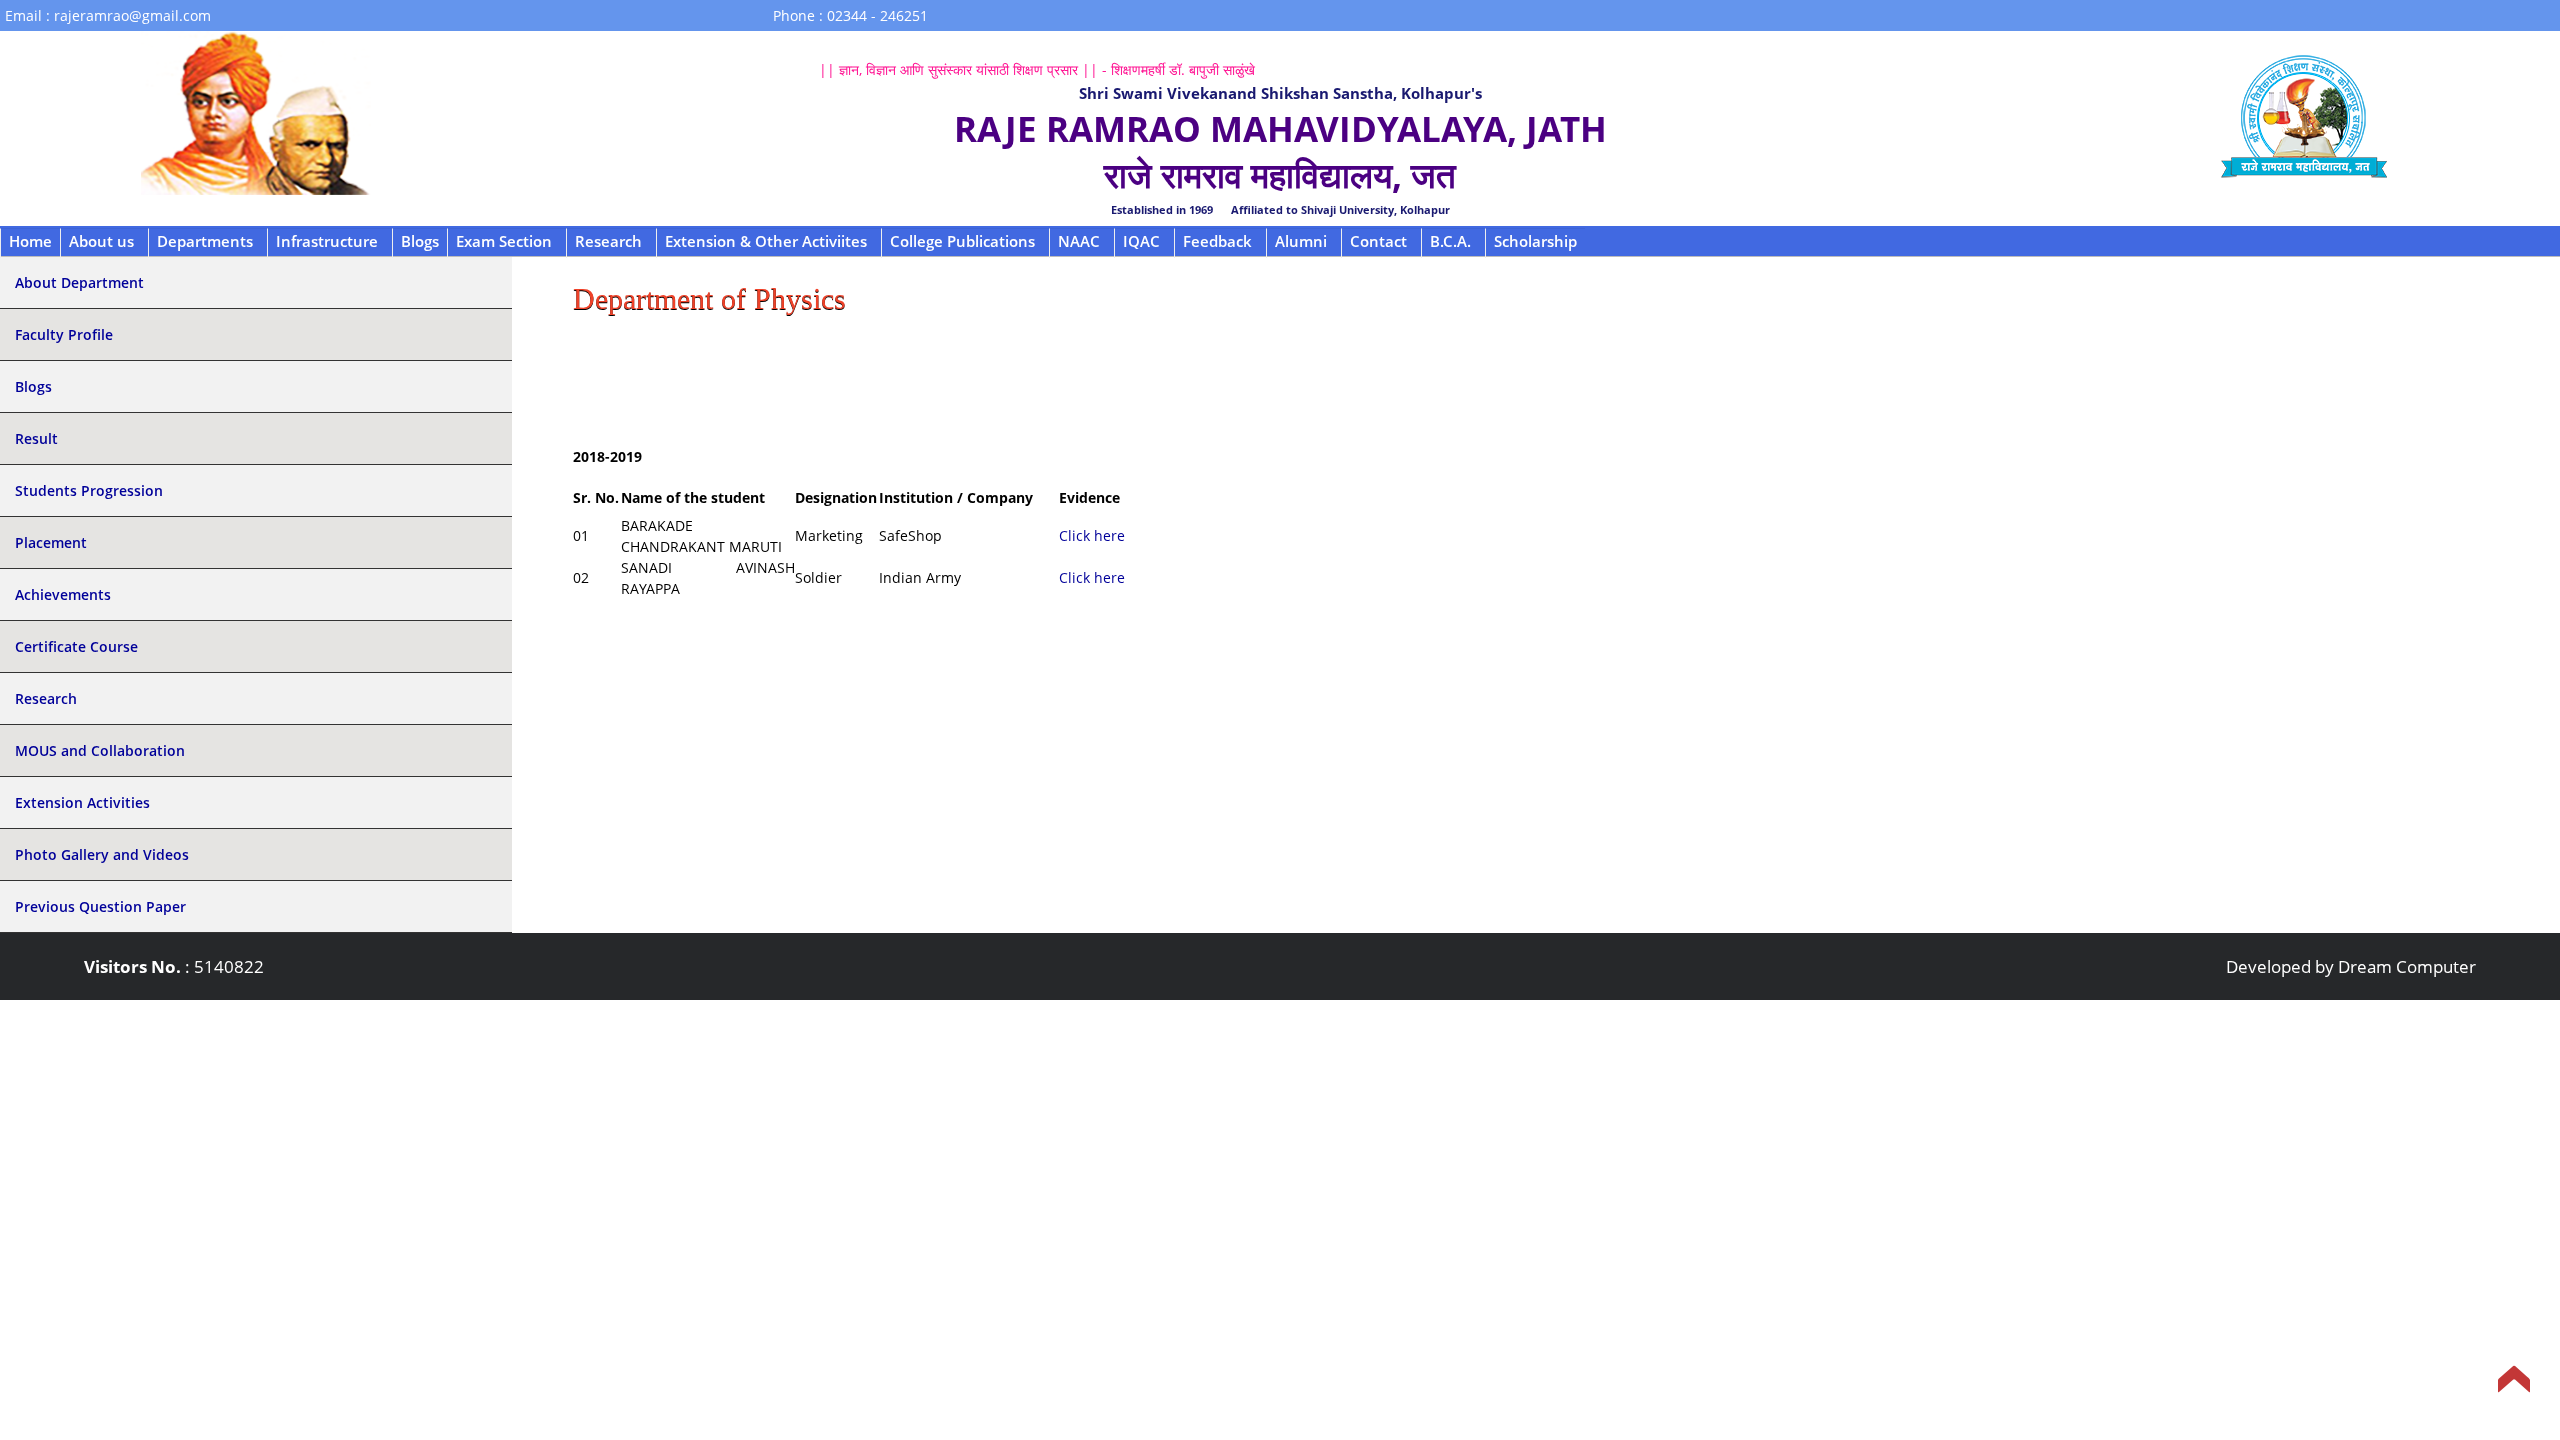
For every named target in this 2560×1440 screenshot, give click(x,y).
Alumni (1301, 241)
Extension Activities (82, 802)
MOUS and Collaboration (100, 750)
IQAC (1141, 241)
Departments (205, 241)
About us (101, 241)
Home (30, 241)
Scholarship (1535, 241)
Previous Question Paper (100, 906)
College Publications (962, 241)
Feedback (1217, 241)
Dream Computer (2407, 966)
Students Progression (89, 490)
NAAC (1079, 241)
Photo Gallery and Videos (102, 854)
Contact (1378, 241)
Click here (1092, 535)
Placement (51, 542)
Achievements (63, 594)
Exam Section (504, 241)
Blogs (420, 241)
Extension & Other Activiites (766, 241)
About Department (79, 282)
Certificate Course (76, 646)
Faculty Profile (64, 334)
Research (608, 241)
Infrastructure (327, 241)
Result (36, 438)
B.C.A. (1450, 241)
